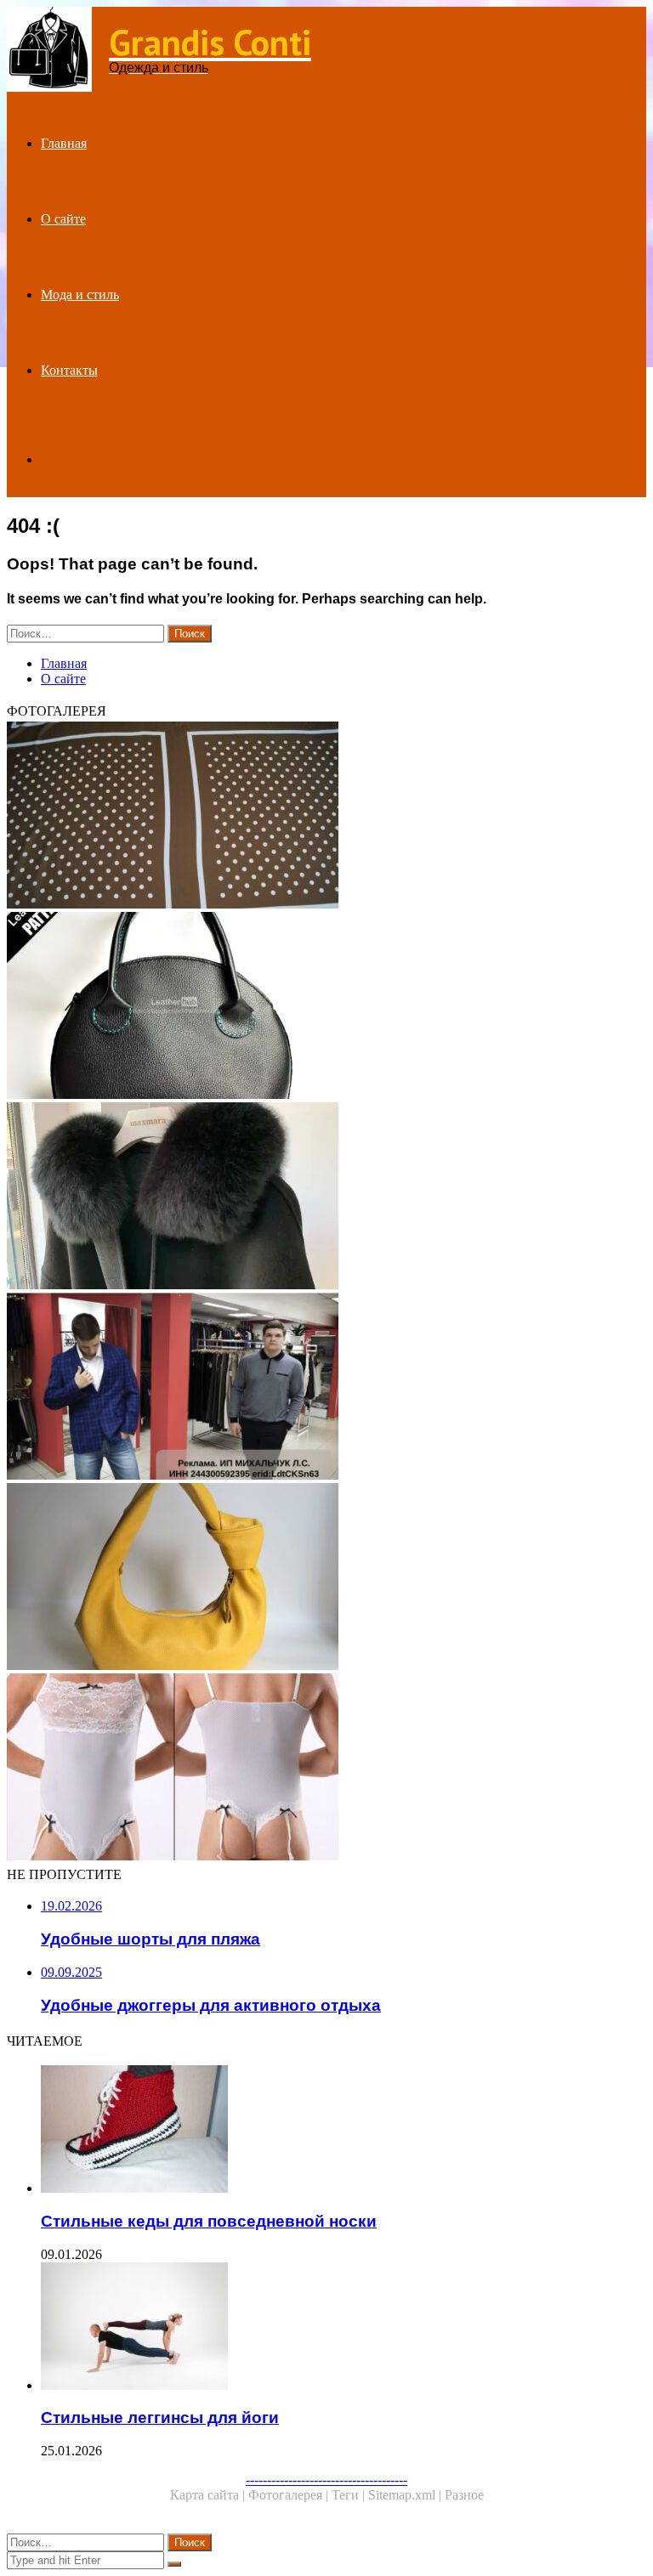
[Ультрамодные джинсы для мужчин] (326, 1388)
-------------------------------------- (326, 2480)
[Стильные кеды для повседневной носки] (344, 2131)
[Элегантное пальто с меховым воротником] (326, 1197)
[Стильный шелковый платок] (326, 817)
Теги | (350, 2495)
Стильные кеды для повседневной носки (209, 2221)
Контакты (69, 370)
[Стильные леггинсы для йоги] (344, 2328)
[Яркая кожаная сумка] (326, 1578)
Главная (64, 143)
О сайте (63, 219)
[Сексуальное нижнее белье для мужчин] (326, 1769)
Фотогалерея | (290, 2495)
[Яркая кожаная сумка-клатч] (326, 1007)
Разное (464, 2495)
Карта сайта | (209, 2495)
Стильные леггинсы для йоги (160, 2417)
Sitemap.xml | (406, 2495)
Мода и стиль (80, 294)
